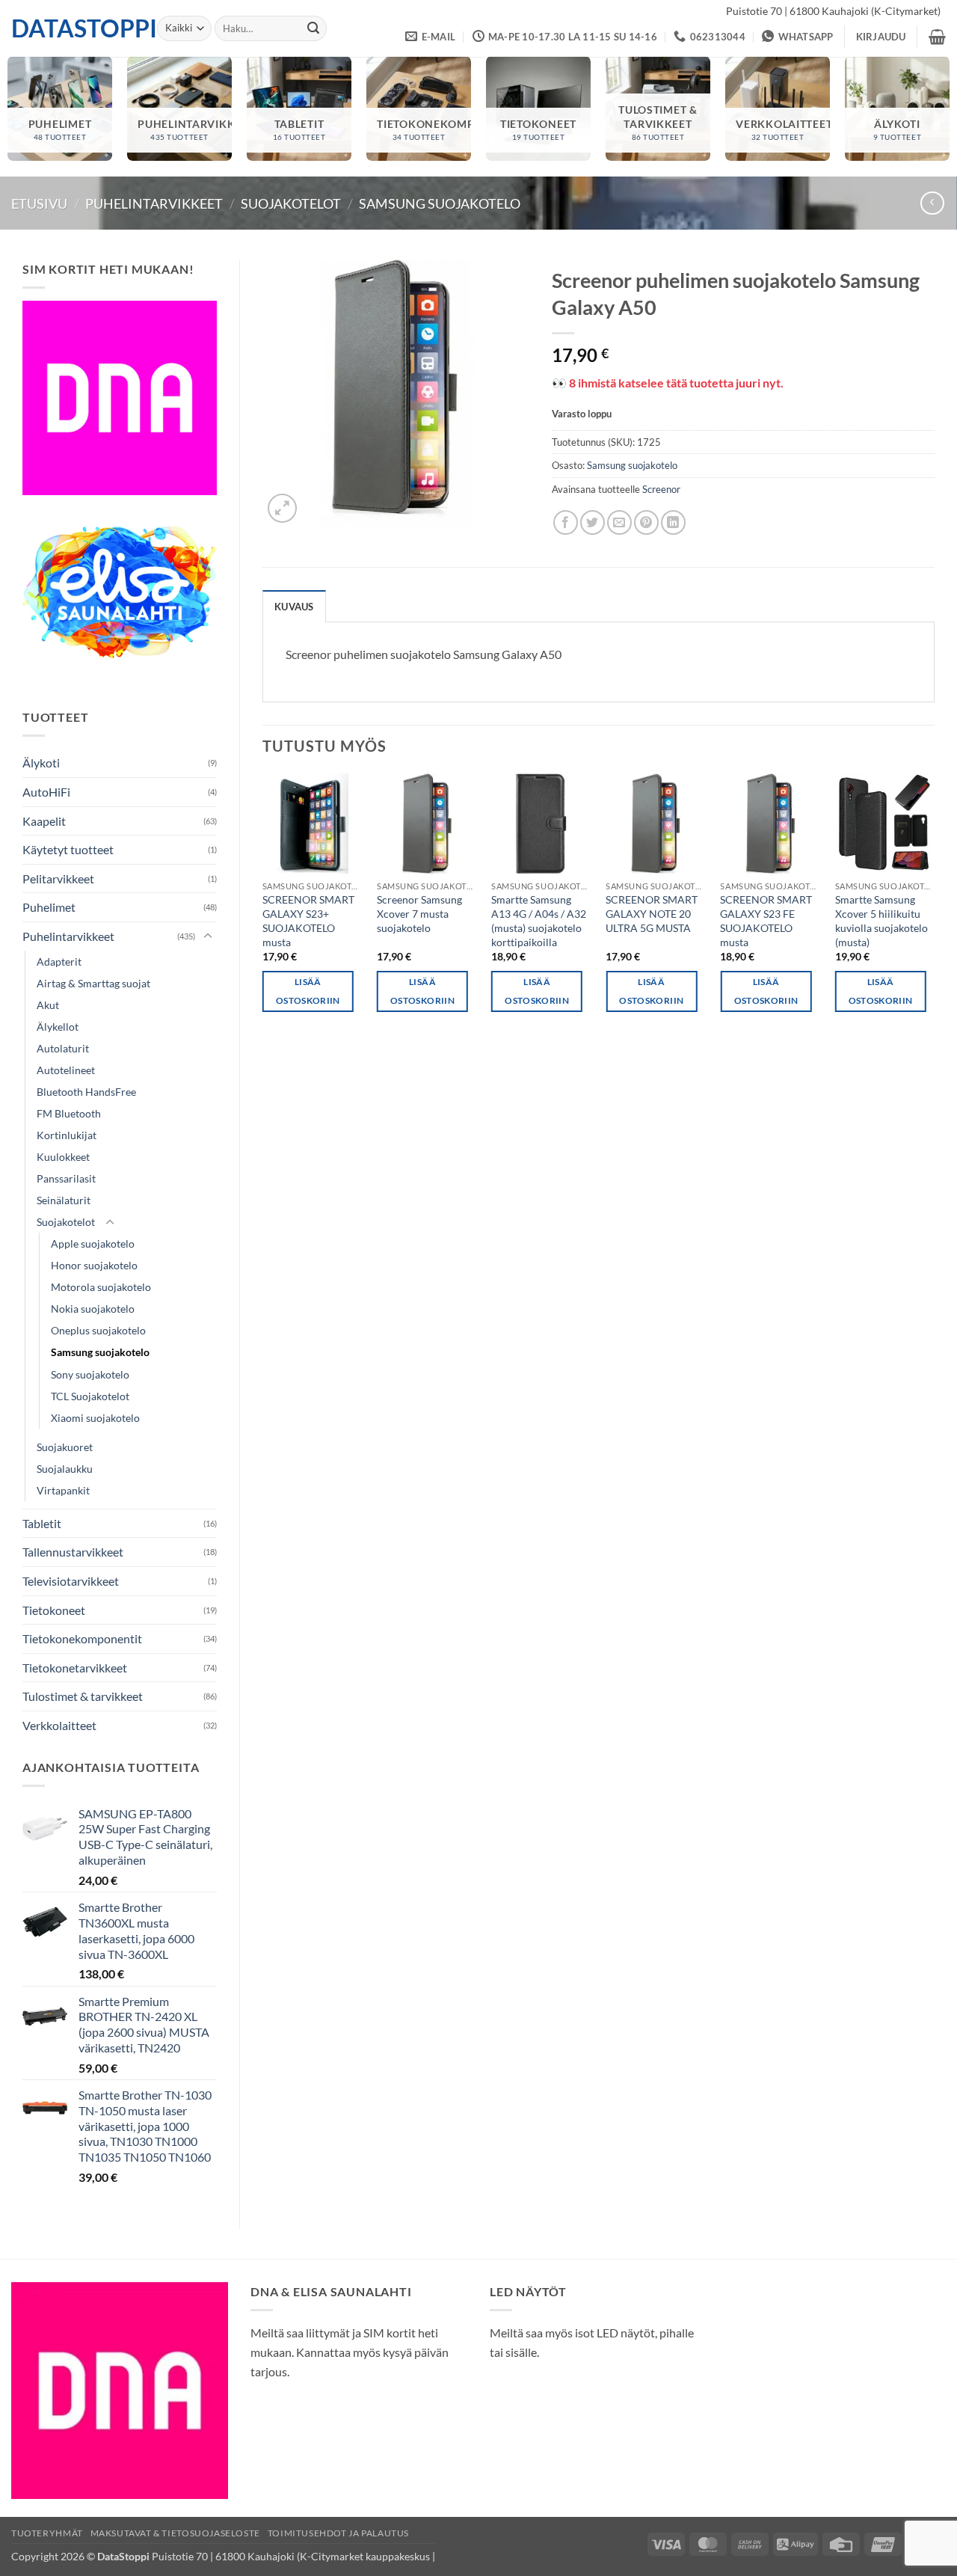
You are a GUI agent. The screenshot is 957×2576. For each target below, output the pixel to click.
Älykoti (41, 763)
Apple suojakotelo (93, 1243)
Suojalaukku (65, 1469)
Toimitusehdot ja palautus (338, 2533)
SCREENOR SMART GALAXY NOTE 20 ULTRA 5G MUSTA (652, 913)
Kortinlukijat (67, 1135)
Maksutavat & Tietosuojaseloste (175, 2533)
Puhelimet (49, 907)
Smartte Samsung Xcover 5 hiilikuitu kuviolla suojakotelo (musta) (881, 920)
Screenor (661, 489)
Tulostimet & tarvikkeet (83, 1696)
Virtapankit (63, 1490)
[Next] (934, 906)
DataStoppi (73, 28)
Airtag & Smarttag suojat (93, 983)
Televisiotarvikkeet (71, 1581)
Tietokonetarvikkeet (75, 1668)
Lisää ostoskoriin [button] (308, 991)
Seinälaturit (64, 1200)
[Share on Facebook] (566, 522)
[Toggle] (208, 936)
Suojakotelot (291, 203)
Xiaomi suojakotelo (95, 1418)
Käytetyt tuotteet (68, 849)
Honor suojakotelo (94, 1265)
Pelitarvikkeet (58, 878)
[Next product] (932, 203)
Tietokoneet (54, 1610)
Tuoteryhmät (47, 2533)
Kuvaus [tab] (294, 607)
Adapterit (59, 962)
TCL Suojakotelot (90, 1396)
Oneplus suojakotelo (98, 1330)
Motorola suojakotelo (101, 1287)
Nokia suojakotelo (93, 1309)
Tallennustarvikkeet (73, 1552)
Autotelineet (66, 1070)
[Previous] (263, 906)
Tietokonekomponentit (82, 1638)
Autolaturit (63, 1048)
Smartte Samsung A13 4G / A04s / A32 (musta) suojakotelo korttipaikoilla (539, 920)
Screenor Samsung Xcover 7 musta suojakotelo (419, 913)
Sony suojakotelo (90, 1374)
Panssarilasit (66, 1178)
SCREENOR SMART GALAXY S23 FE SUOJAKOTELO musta (766, 920)
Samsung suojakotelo (440, 203)
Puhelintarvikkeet (154, 203)
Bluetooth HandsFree (86, 1092)
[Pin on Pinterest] (646, 522)
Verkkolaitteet (59, 1725)
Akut (48, 1005)
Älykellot (58, 1027)
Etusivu (39, 203)
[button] (881, 37)
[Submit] (313, 28)
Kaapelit (44, 821)
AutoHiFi (46, 792)
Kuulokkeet (63, 1157)
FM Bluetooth (69, 1113)
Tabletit (42, 1523)
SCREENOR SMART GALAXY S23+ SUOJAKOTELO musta (308, 920)
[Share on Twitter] (593, 522)
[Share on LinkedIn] (673, 522)
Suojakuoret (65, 1447)
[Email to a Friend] (619, 522)
